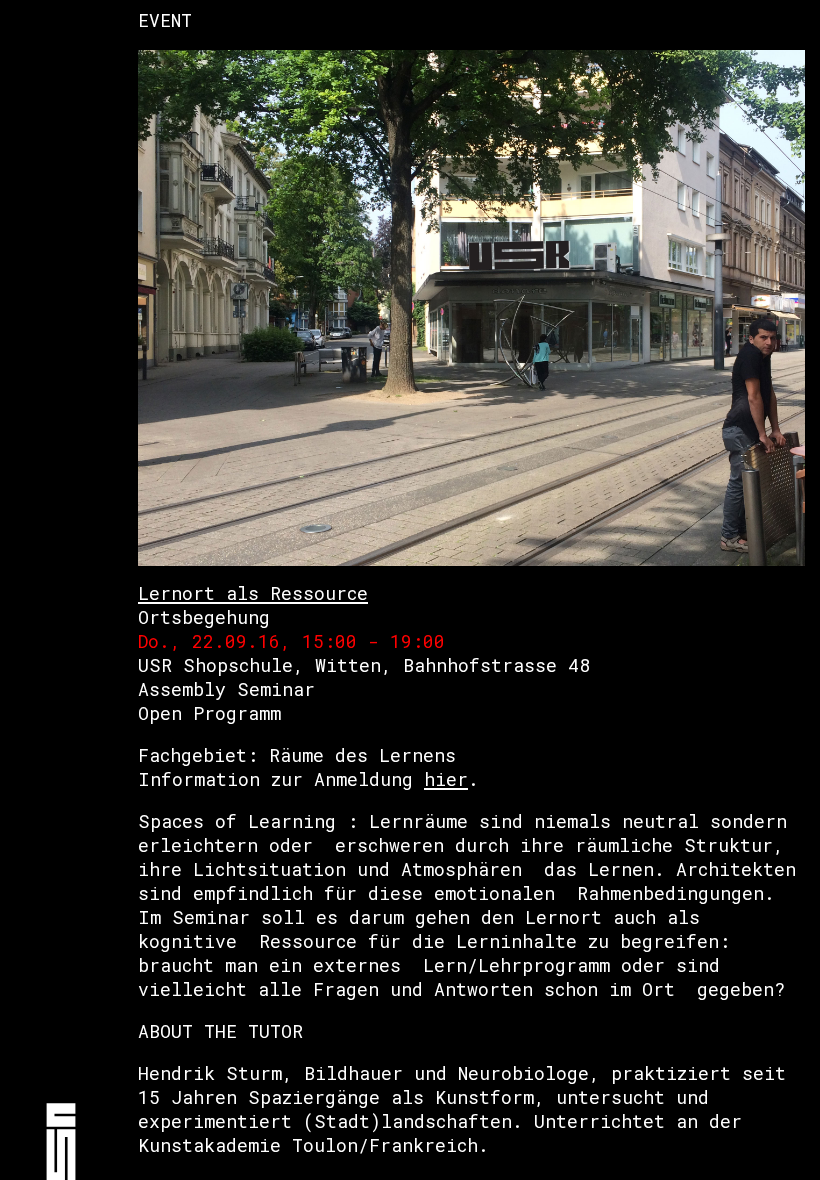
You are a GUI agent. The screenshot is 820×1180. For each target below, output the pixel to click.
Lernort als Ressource (253, 593)
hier (446, 779)
